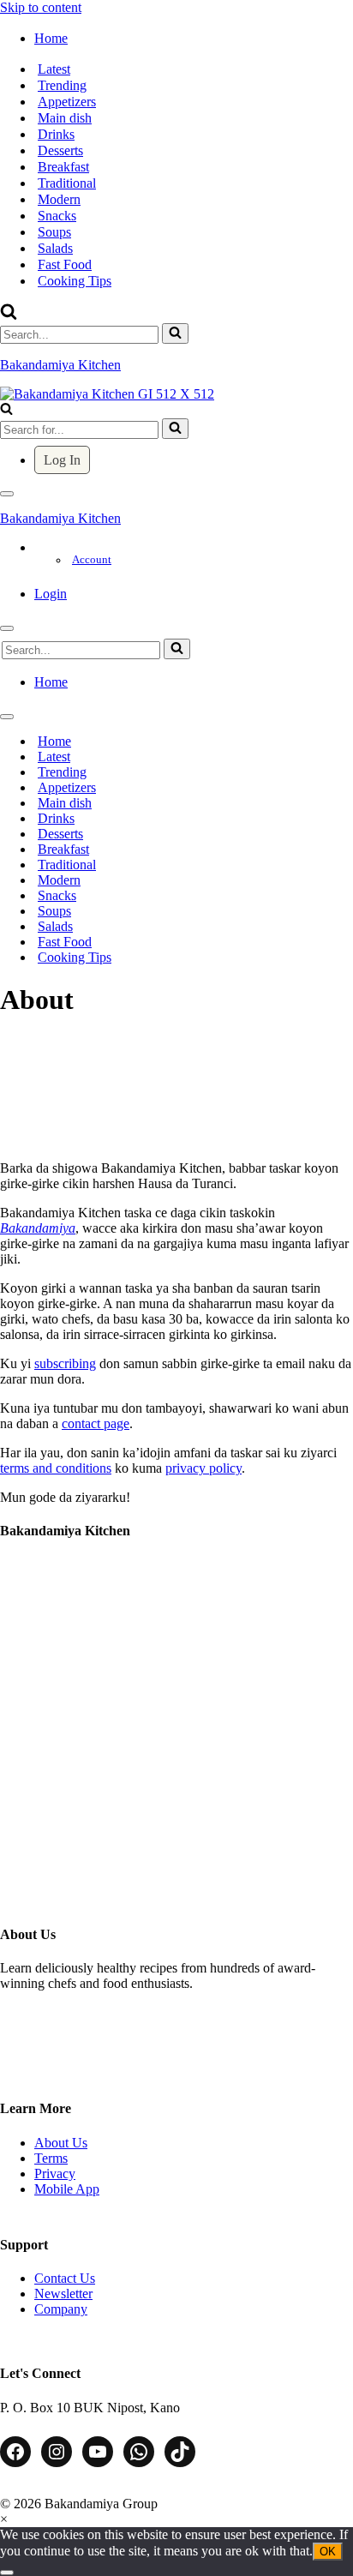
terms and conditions (56, 1468)
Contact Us (65, 2278)
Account (92, 560)
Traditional (67, 183)
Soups (54, 232)
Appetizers (67, 102)
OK (328, 2552)
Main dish (65, 118)
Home (54, 741)
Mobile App (67, 2189)
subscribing (65, 1363)
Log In (62, 460)
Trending (62, 85)
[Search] (9, 315)
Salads (55, 248)
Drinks (56, 134)
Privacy (55, 2174)
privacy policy (203, 1468)
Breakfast (63, 167)
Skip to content (41, 7)
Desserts (60, 150)
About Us (61, 2143)
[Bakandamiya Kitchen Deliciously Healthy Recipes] (107, 394)
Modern (59, 199)
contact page (96, 1423)
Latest (54, 69)
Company (61, 2309)
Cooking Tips (75, 281)
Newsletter (63, 2294)
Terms (51, 2158)
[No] (7, 2573)
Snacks (57, 216)
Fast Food (65, 264)
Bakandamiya (38, 1228)
